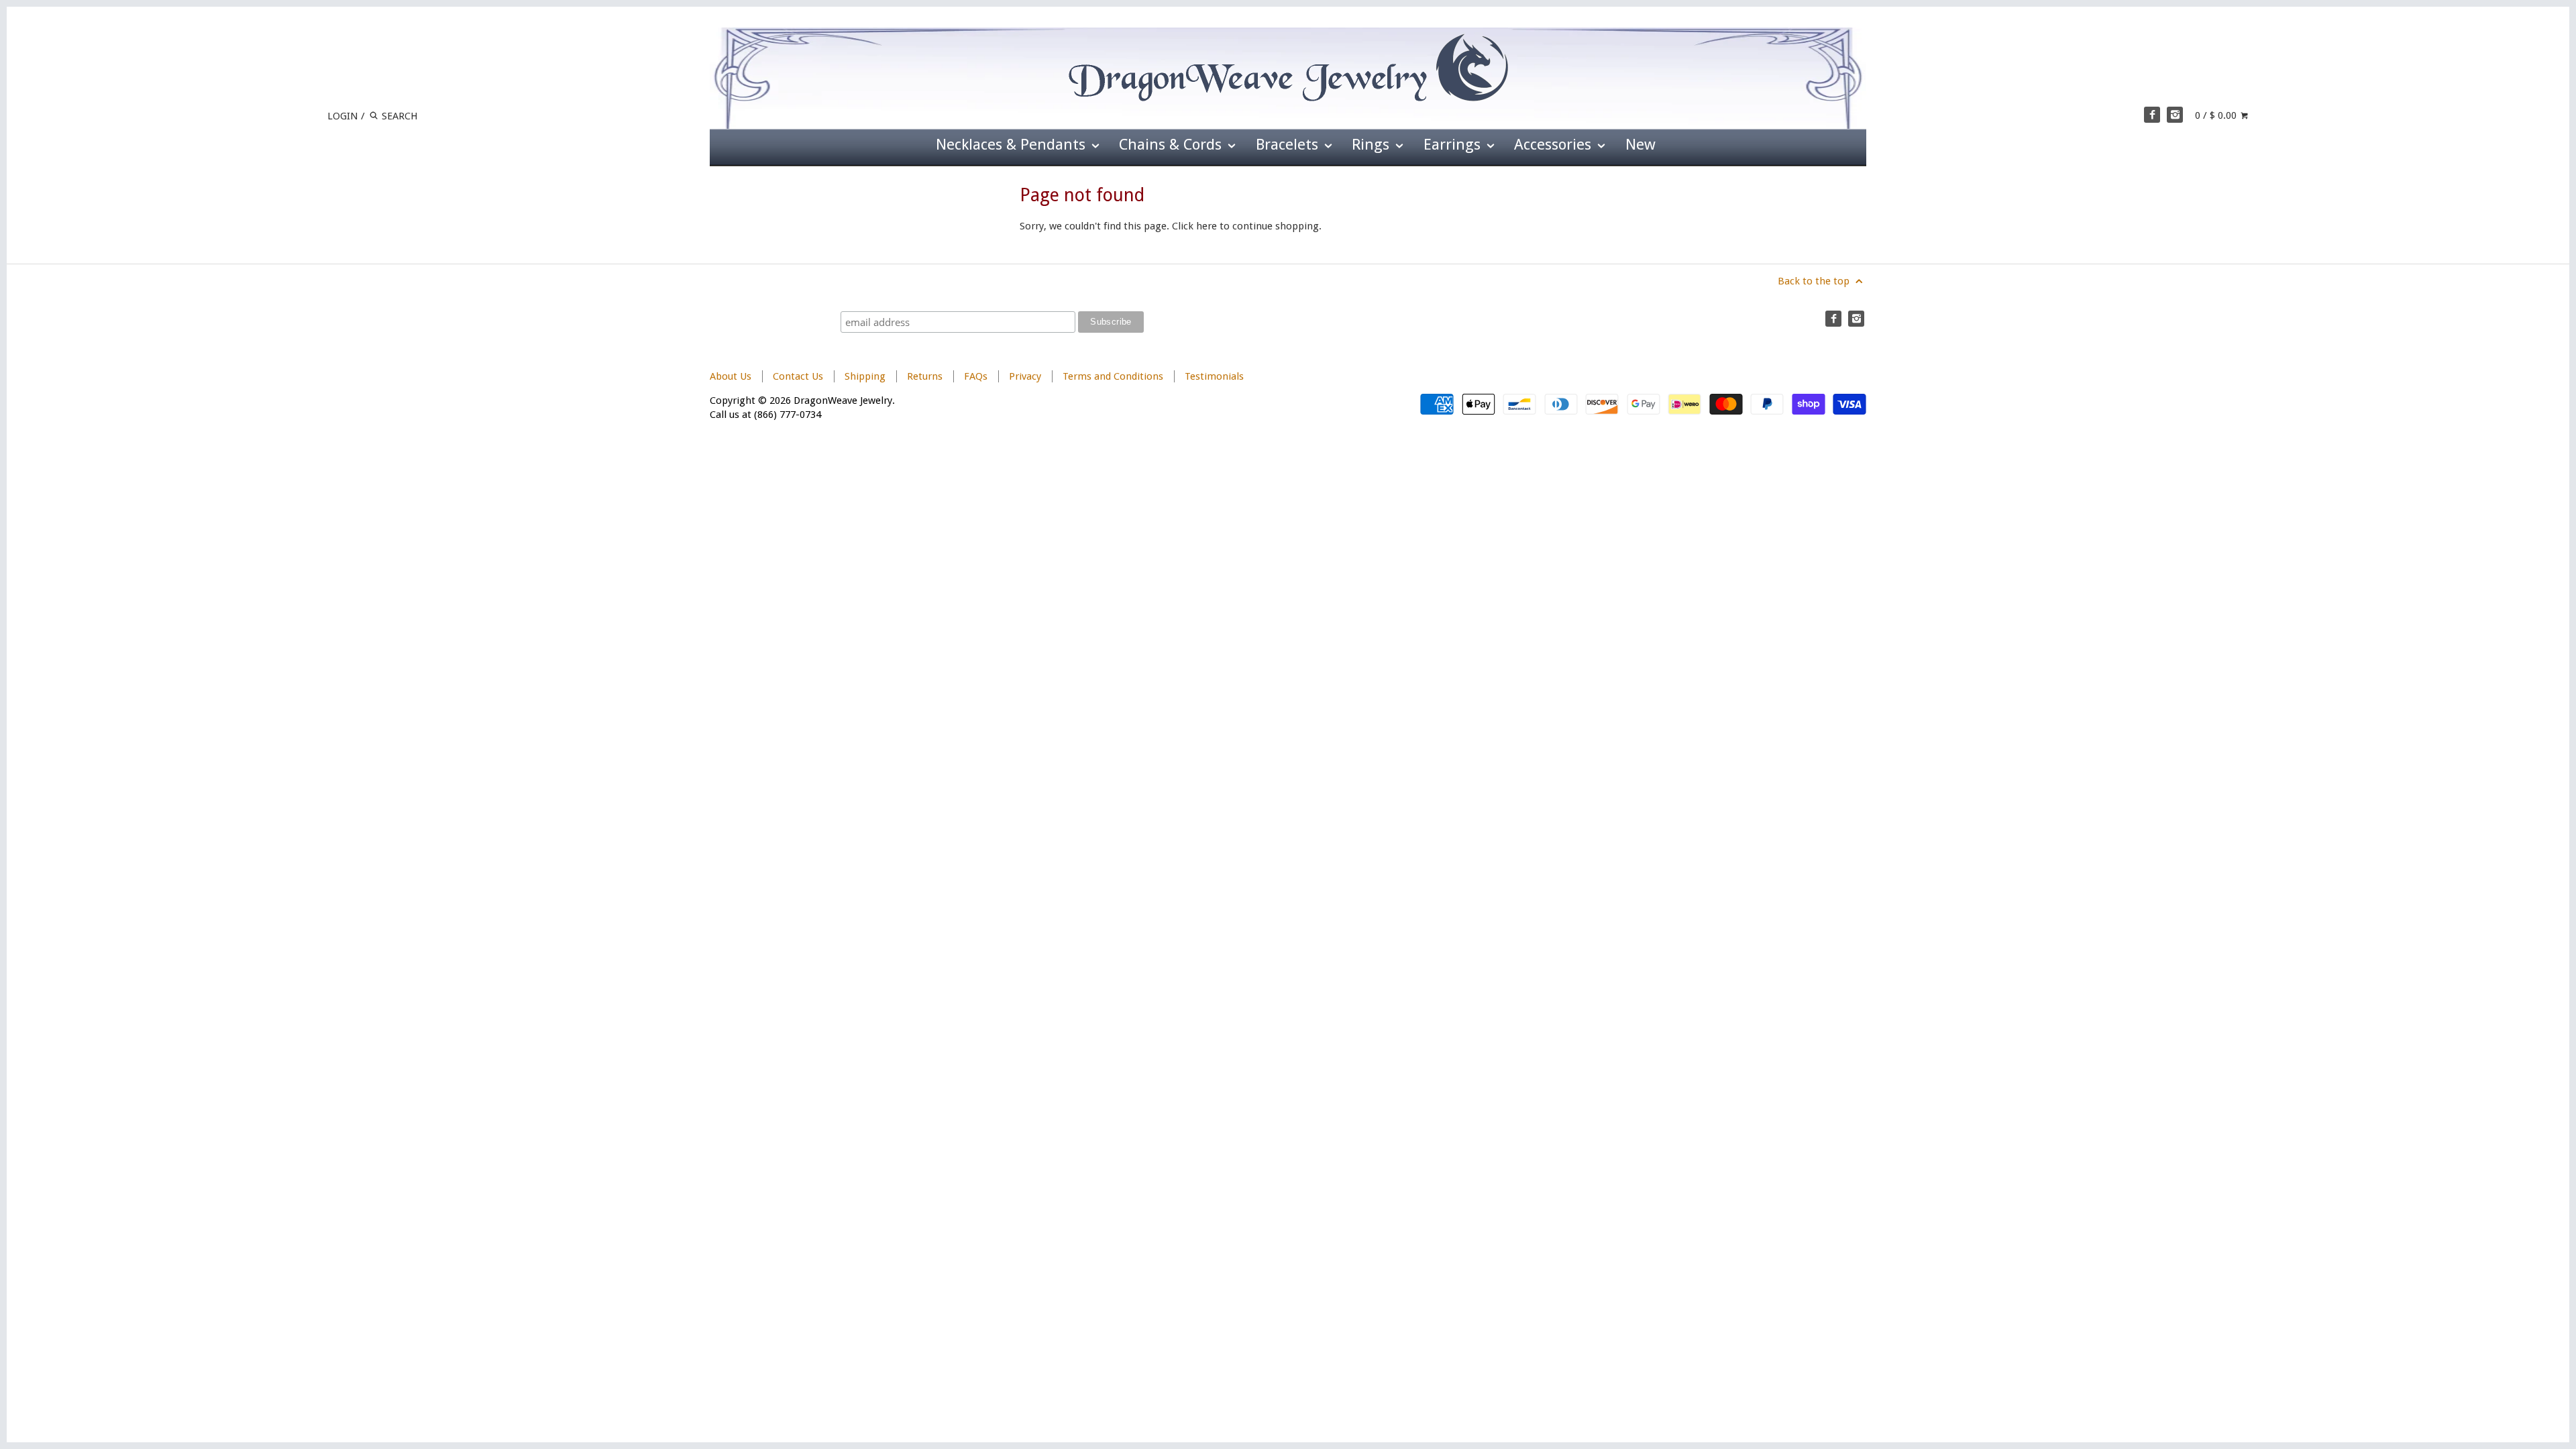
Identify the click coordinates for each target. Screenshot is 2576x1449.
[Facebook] (2152, 115)
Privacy (1025, 376)
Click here (1194, 226)
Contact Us (798, 376)
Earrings (1454, 144)
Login (343, 116)
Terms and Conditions (1113, 376)
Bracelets (1289, 144)
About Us (731, 376)
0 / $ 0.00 (2217, 115)
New (1641, 144)
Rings (1373, 144)
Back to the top (1815, 281)
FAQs (976, 376)
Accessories (1555, 144)
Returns (926, 376)
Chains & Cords (1172, 144)
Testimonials (1214, 376)
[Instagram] (2175, 115)
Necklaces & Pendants (1013, 144)
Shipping (865, 376)
